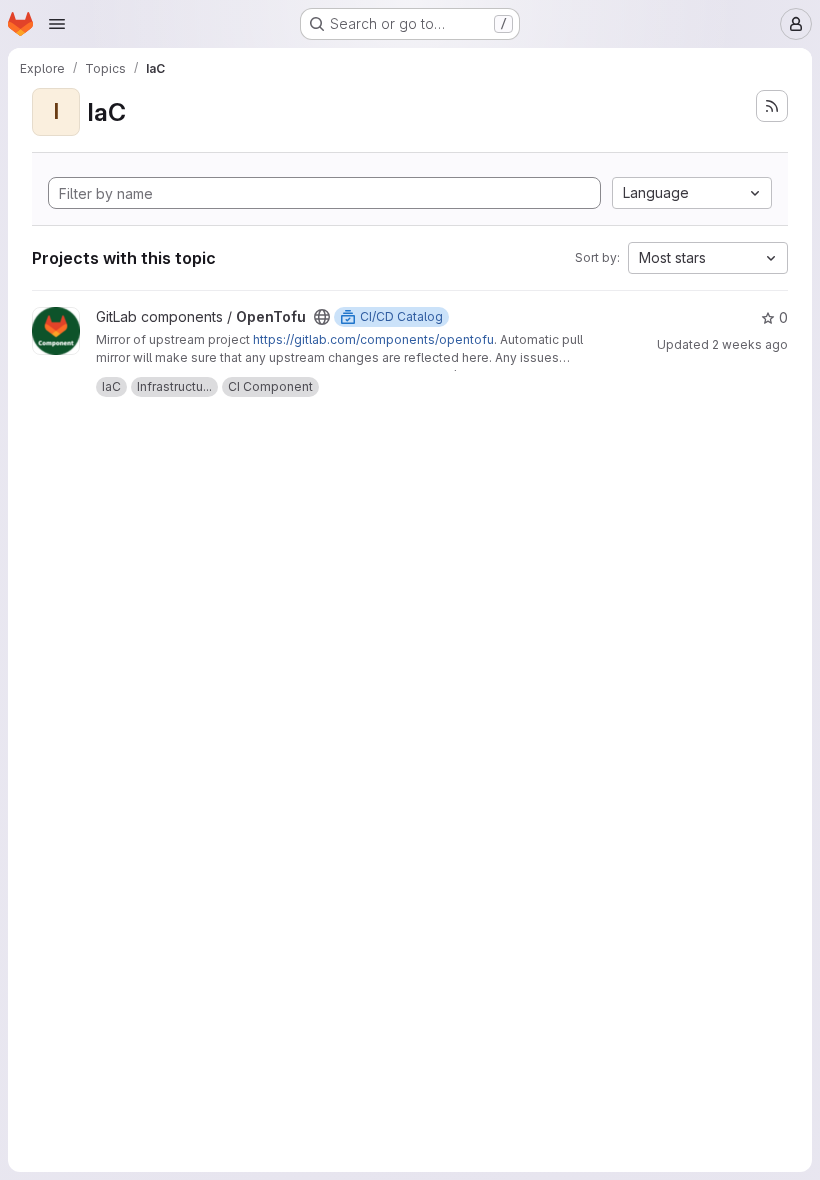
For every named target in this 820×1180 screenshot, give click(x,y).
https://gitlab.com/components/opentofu (373, 339)
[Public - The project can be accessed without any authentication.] (322, 317)
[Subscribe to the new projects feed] (772, 106)
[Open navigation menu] (57, 24)
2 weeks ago (750, 344)
